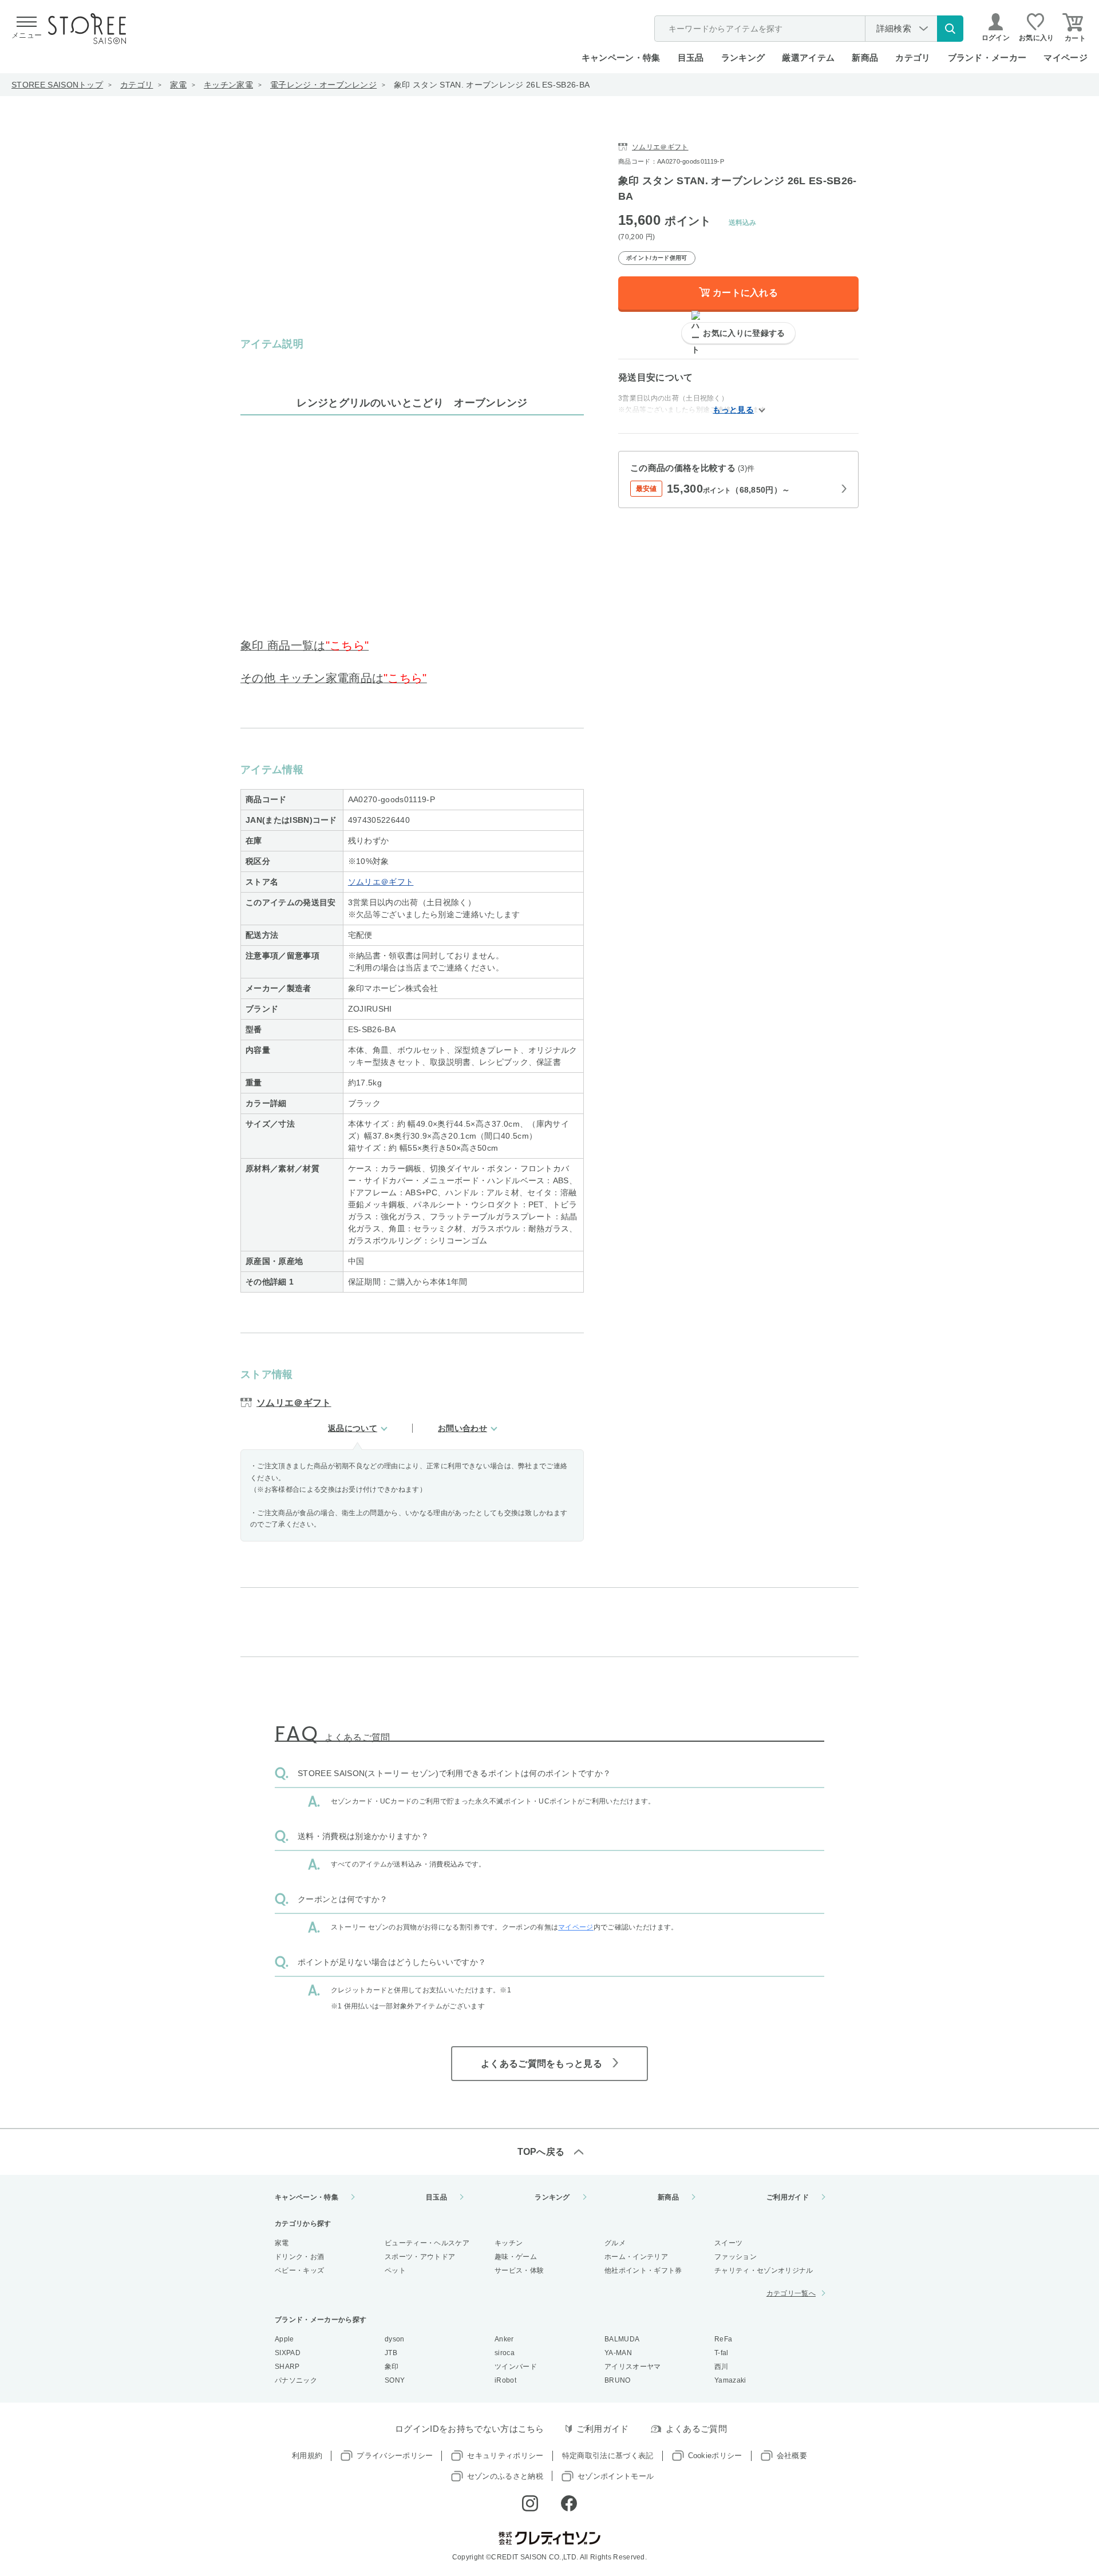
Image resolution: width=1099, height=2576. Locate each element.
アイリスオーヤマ (633, 2367)
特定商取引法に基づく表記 (608, 2456)
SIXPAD (288, 2353)
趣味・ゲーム (516, 2257)
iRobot (505, 2380)
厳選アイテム (808, 58)
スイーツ (728, 2243)
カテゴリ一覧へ (791, 2293)
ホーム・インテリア (636, 2257)
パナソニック (296, 2380)
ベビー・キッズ (299, 2270)
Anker (504, 2339)
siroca (505, 2353)
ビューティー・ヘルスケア (427, 2243)
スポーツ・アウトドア (420, 2257)
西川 (722, 2367)
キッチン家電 (228, 85)
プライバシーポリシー (395, 2456)
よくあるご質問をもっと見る (541, 2064)
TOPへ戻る (541, 2152)
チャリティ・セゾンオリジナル (764, 2270)
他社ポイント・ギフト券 (643, 2270)
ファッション (736, 2257)
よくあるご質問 (696, 2429)
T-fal (722, 2353)
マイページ (1066, 58)
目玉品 (691, 58)
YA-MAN (618, 2353)
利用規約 (307, 2456)
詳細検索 (894, 28)
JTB (391, 2353)
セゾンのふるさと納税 (505, 2476)
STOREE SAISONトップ (57, 85)
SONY (395, 2380)
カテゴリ (137, 85)
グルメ (615, 2243)
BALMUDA (622, 2339)
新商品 (865, 58)
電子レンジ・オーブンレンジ (323, 85)
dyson (395, 2339)
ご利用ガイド (788, 2197)
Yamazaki (730, 2380)
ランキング (743, 58)
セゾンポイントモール (616, 2476)
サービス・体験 (519, 2270)
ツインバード (516, 2367)
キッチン (509, 2243)
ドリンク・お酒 (299, 2257)
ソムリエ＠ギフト (381, 882)
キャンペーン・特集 (621, 58)
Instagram (530, 2503)
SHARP (287, 2367)
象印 (392, 2367)
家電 (178, 85)
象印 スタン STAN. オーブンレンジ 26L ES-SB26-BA (492, 85)
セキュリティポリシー (505, 2456)
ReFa (723, 2339)
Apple (284, 2339)
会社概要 (792, 2456)
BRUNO (618, 2380)
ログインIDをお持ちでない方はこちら (470, 2429)
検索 (950, 29)
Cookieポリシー (715, 2456)
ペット (395, 2270)
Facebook (569, 2503)
